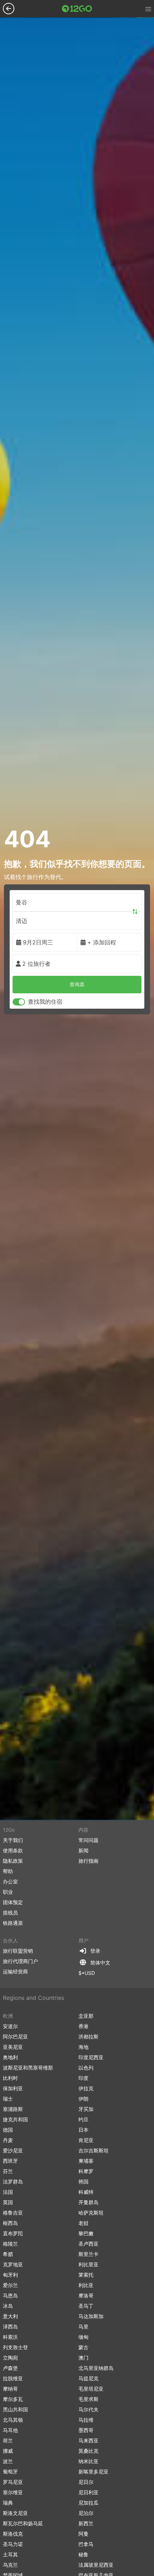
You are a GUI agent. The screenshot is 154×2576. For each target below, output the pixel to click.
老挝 (83, 2223)
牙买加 (86, 2109)
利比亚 (86, 2285)
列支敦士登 (15, 2347)
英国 (8, 2202)
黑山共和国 (15, 2409)
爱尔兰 (10, 2285)
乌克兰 (10, 2565)
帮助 (8, 1871)
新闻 (83, 1850)
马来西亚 (88, 2440)
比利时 (10, 2078)
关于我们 (13, 1840)
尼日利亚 (88, 2492)
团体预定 (13, 1902)
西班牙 (10, 2161)
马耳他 (10, 2430)
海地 (83, 2047)
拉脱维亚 (13, 2378)
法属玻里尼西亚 (96, 2565)
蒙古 (83, 2347)
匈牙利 (10, 2275)
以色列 (86, 2068)
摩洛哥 (86, 2295)
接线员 (10, 1913)
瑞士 (8, 2099)
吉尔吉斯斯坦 (93, 2150)
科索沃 (10, 2337)
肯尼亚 (86, 2140)
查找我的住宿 (45, 1002)
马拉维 (86, 2420)
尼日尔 (86, 2482)
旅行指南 (88, 1861)
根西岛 (10, 2223)
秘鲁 (83, 2554)
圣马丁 (86, 2306)
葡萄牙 (10, 2472)
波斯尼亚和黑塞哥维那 (28, 2068)
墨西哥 (86, 2430)
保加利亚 (13, 2088)
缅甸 (83, 2337)
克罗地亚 (13, 2264)
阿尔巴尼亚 (15, 2036)
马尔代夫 (88, 2409)
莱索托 (86, 2275)
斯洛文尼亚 (15, 2513)
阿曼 (83, 2534)
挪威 (8, 2451)
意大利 (10, 2316)
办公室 (10, 1881)
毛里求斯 (88, 2399)
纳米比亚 (88, 2461)
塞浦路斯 (13, 2109)
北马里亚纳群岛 (96, 2368)
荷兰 (8, 2440)
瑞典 (8, 2503)
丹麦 (8, 2140)
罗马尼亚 (13, 2482)
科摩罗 (86, 2171)
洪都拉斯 (88, 2036)
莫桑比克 (88, 2451)
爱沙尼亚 (13, 2150)
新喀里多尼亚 (93, 2472)
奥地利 (10, 2057)
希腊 (8, 2254)
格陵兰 (10, 2244)
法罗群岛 (13, 2181)
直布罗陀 (13, 2233)
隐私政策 (13, 1861)
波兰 (8, 2461)
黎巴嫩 (86, 2233)
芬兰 (8, 2171)
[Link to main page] (77, 9)
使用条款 (13, 1850)
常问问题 (88, 1840)
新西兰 (86, 2523)
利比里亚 (88, 2264)
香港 (83, 2026)
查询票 (77, 984)
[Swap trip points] (135, 912)
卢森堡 (10, 2368)
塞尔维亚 (13, 2492)
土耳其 (10, 2554)
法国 (8, 2192)
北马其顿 (13, 2420)
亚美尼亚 (13, 2047)
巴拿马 (86, 2544)
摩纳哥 (10, 2389)
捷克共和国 (15, 2119)
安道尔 (10, 2026)
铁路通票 (13, 1923)
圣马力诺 (13, 2544)
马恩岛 (10, 2295)
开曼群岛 (88, 2202)
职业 (8, 1892)
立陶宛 (10, 2358)
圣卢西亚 (88, 2244)
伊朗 (83, 2099)
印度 (83, 2078)
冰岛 (8, 2306)
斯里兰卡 (88, 2254)
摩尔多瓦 (13, 2399)
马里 (83, 2327)
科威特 (86, 2192)
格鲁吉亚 (13, 2213)
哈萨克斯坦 (91, 2213)
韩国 (83, 2181)
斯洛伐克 (13, 2534)
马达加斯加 (91, 2316)
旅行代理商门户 (20, 1961)
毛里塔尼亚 (91, 2389)
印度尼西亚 (91, 2057)
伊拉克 (86, 2088)
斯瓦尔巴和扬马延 (23, 2523)
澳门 (83, 2358)
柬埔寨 (86, 2161)
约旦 (83, 2119)
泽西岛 (10, 2327)
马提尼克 (88, 2378)
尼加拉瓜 (88, 2503)
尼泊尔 (86, 2513)
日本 (83, 2130)
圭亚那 (86, 2016)
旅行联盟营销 (18, 1951)
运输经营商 (15, 1971)
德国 (8, 2130)
